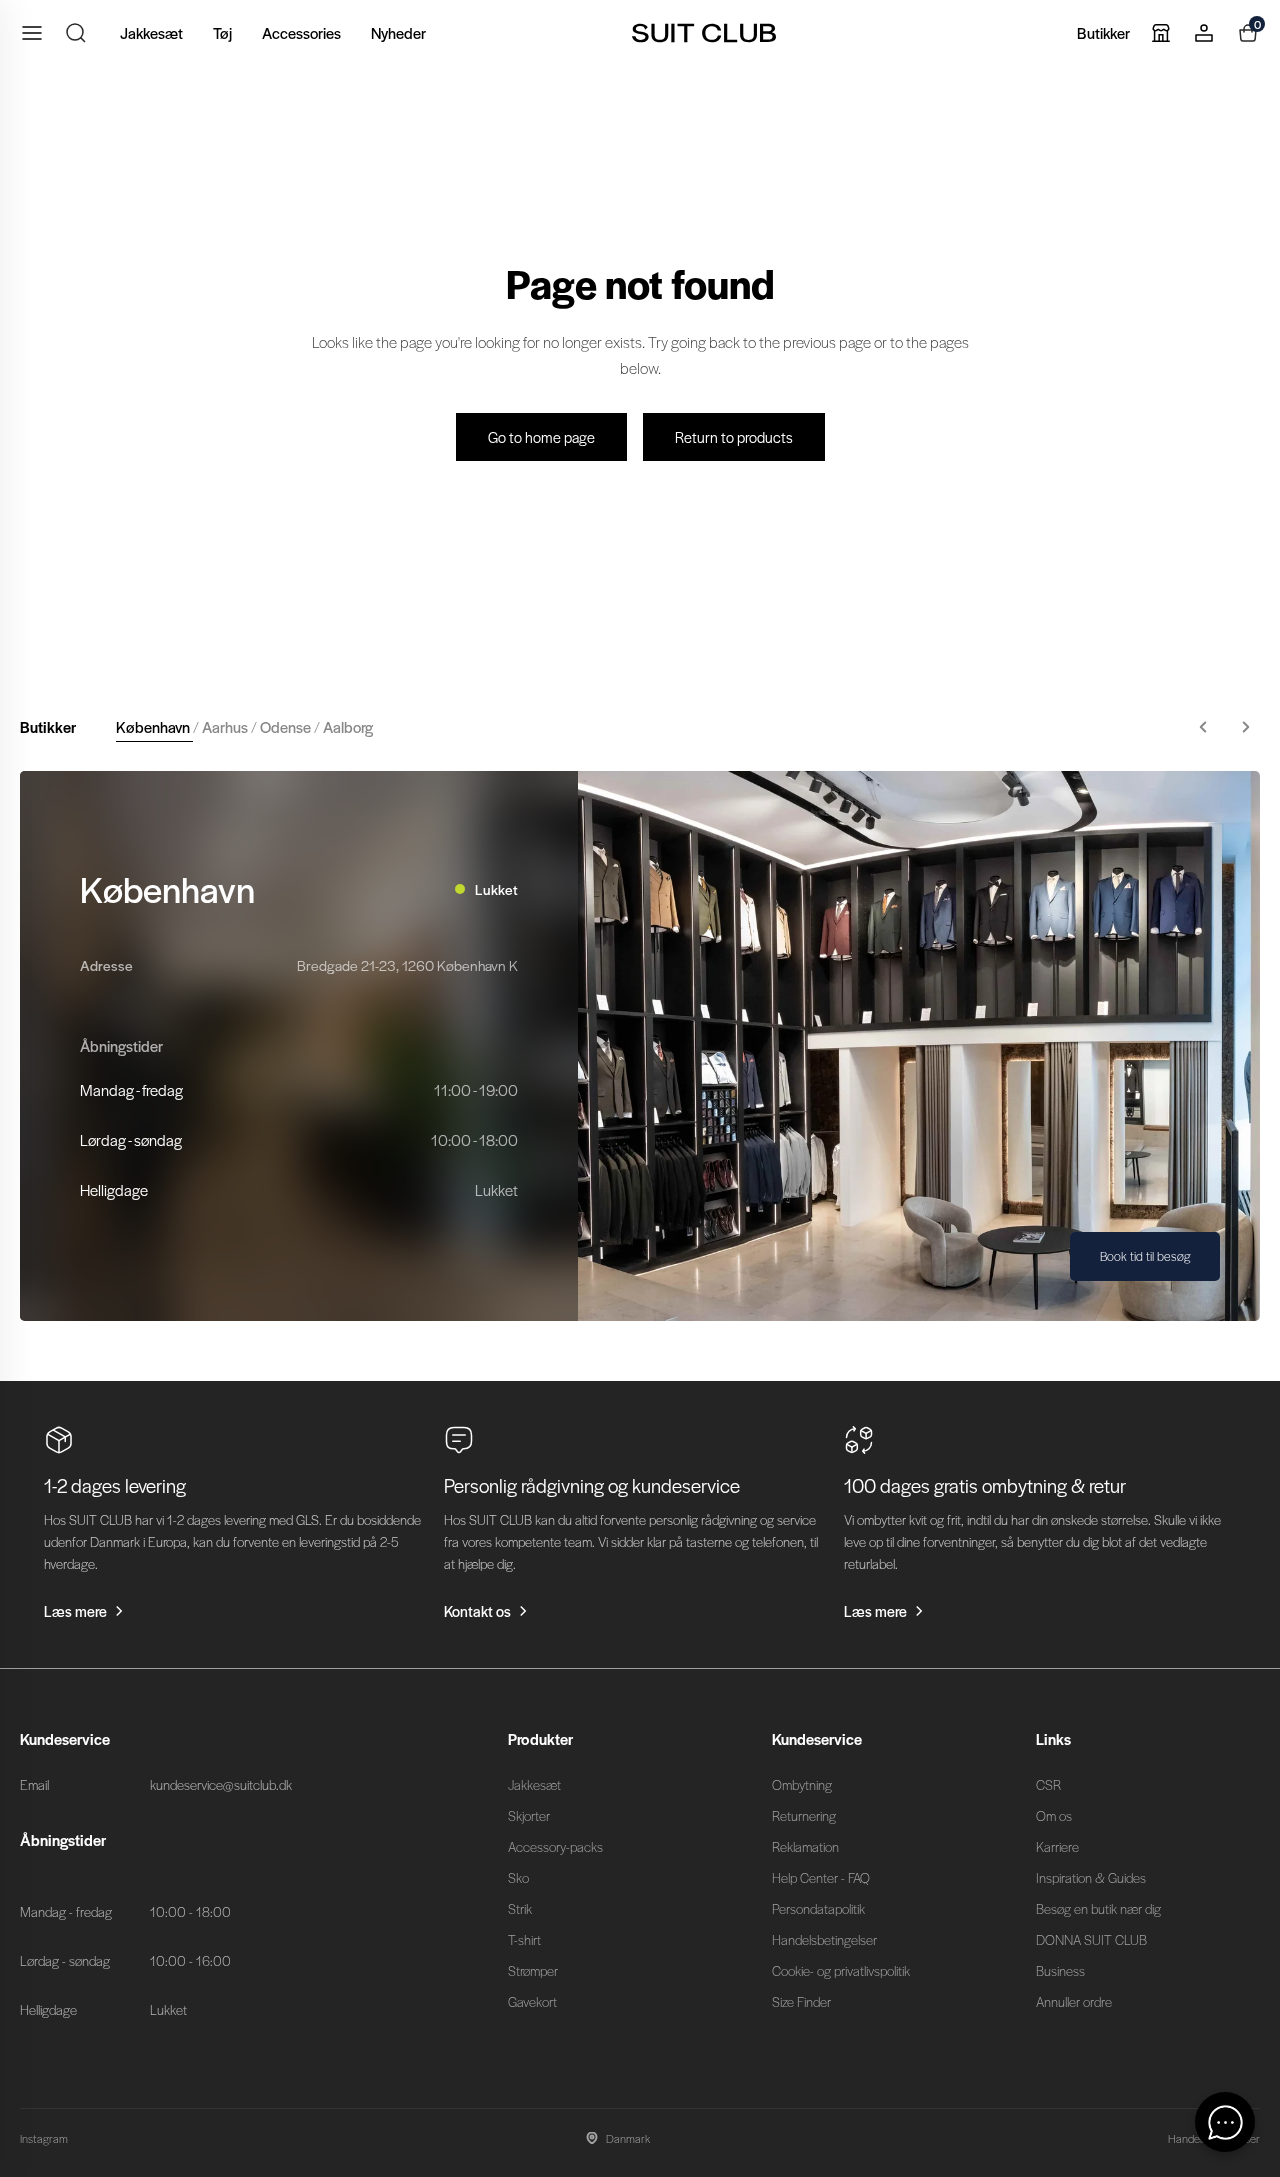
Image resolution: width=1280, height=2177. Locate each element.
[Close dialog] (1011, 852)
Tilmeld (835, 1224)
